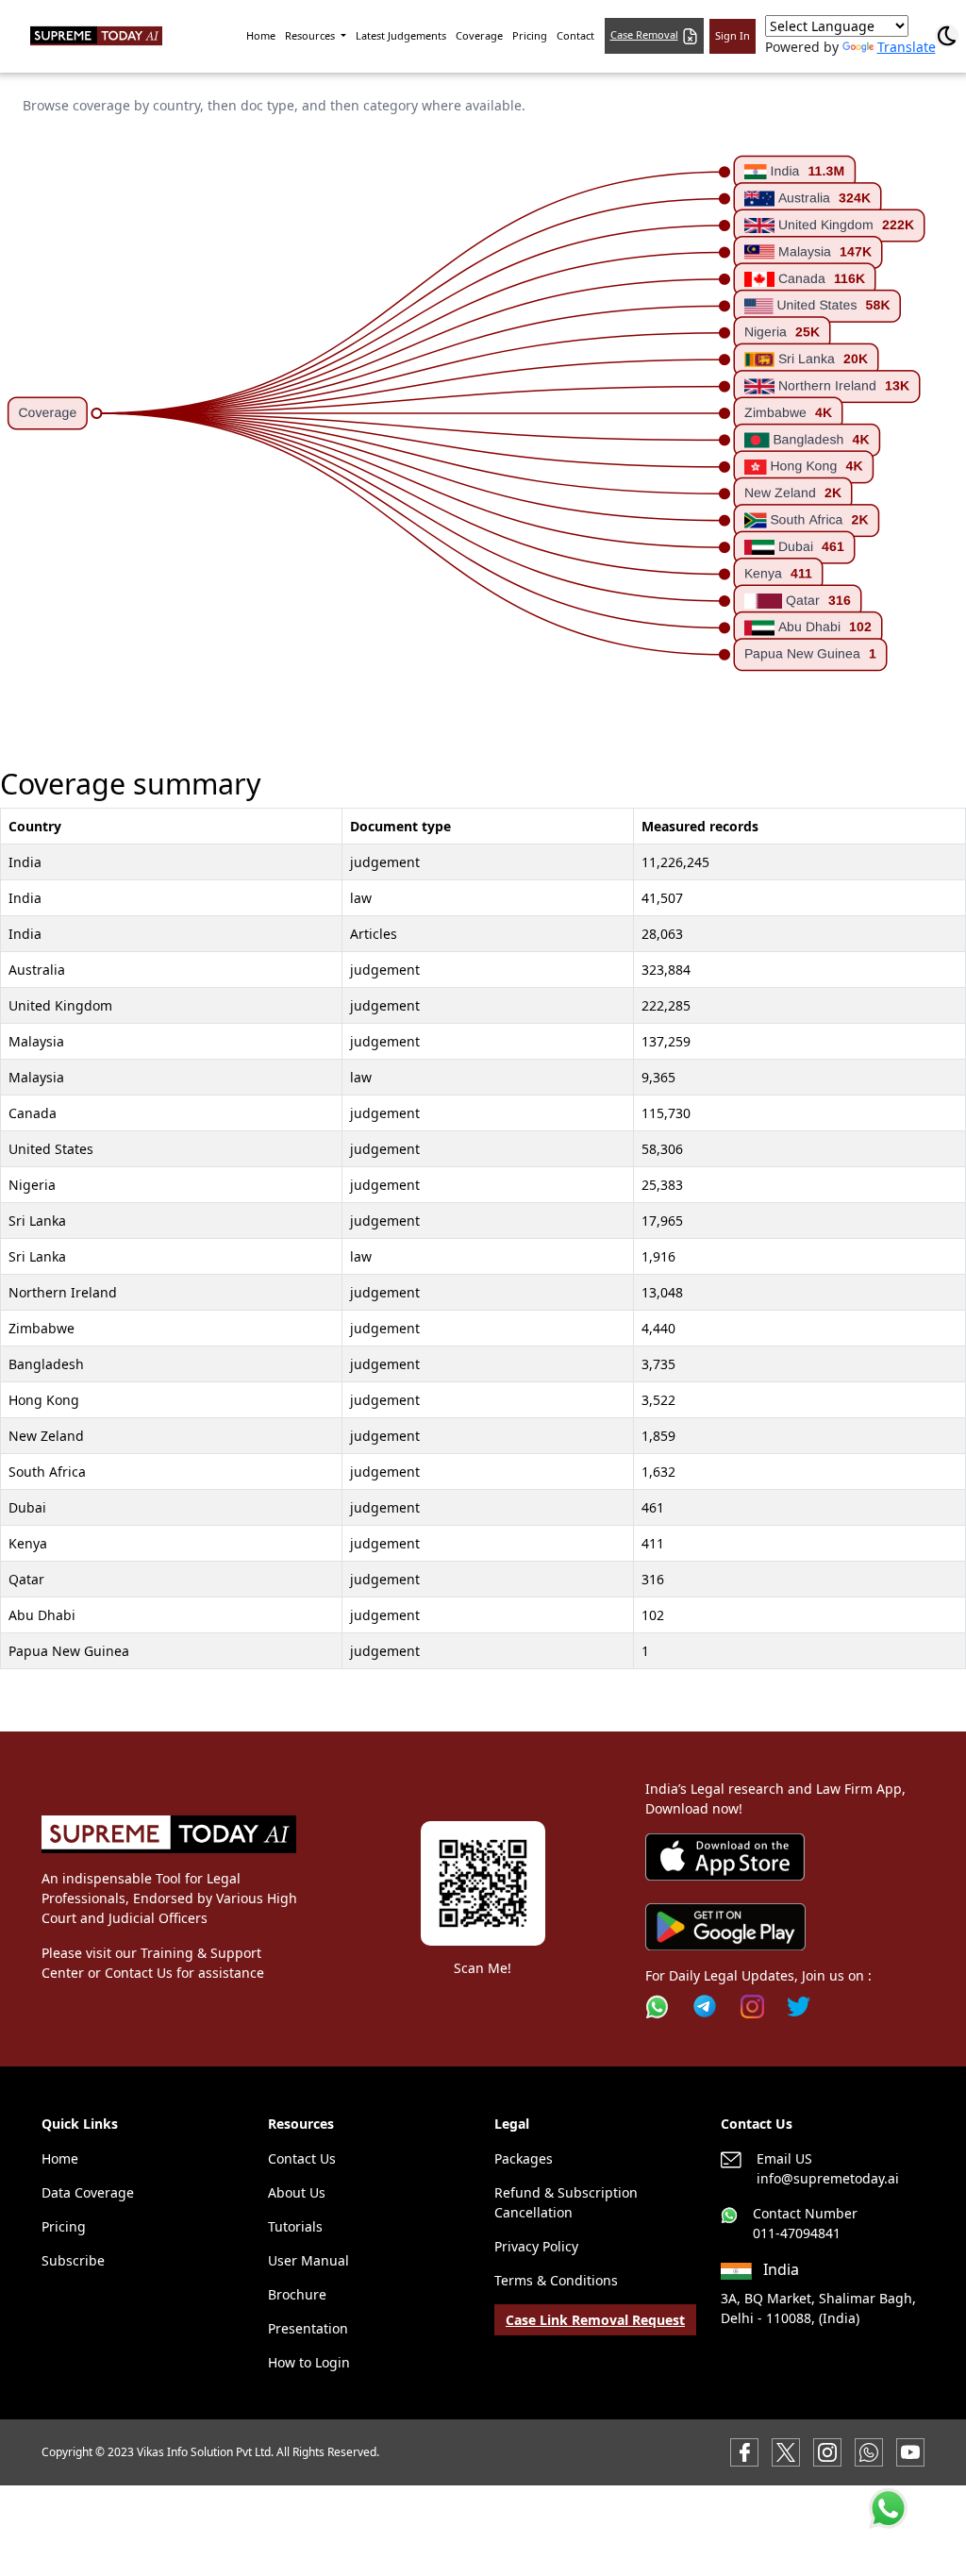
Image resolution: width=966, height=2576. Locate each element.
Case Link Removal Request (595, 2320)
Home (261, 35)
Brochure (297, 2294)
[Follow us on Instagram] (752, 2007)
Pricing (530, 35)
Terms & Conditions (556, 2280)
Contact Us (302, 2158)
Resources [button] (311, 35)
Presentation (308, 2328)
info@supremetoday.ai (828, 2178)
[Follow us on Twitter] (799, 2007)
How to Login (309, 2362)
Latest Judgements (401, 35)
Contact (575, 35)
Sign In (733, 35)
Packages (524, 2158)
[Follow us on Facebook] (744, 2451)
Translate (907, 47)
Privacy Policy (536, 2246)
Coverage (479, 35)
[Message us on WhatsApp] (869, 2451)
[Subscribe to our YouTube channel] (910, 2451)
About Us (297, 2192)
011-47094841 (797, 2233)
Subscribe (73, 2260)
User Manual (308, 2260)
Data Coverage (88, 2192)
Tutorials (295, 2226)
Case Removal (644, 34)
